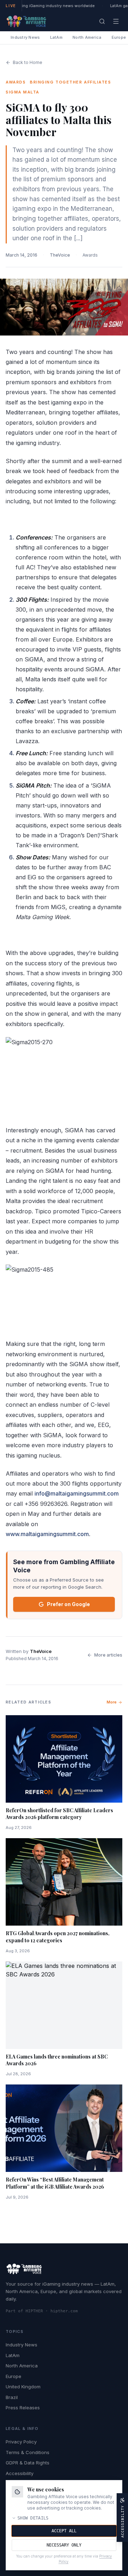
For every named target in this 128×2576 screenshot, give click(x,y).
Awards (90, 255)
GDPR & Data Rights (28, 2463)
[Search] (102, 21)
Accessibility (20, 2473)
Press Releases (23, 2408)
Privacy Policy (21, 2442)
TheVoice (60, 255)
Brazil (12, 2397)
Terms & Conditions (28, 2452)
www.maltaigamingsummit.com (47, 1534)
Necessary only (64, 2545)
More (112, 1702)
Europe (14, 2376)
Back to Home (28, 62)
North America (87, 37)
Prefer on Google (68, 1604)
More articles (108, 1655)
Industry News (25, 37)
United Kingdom (23, 2387)
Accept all (64, 2531)
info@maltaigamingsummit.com (77, 1493)
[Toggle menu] (116, 21)
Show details (33, 2518)
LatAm (56, 37)
